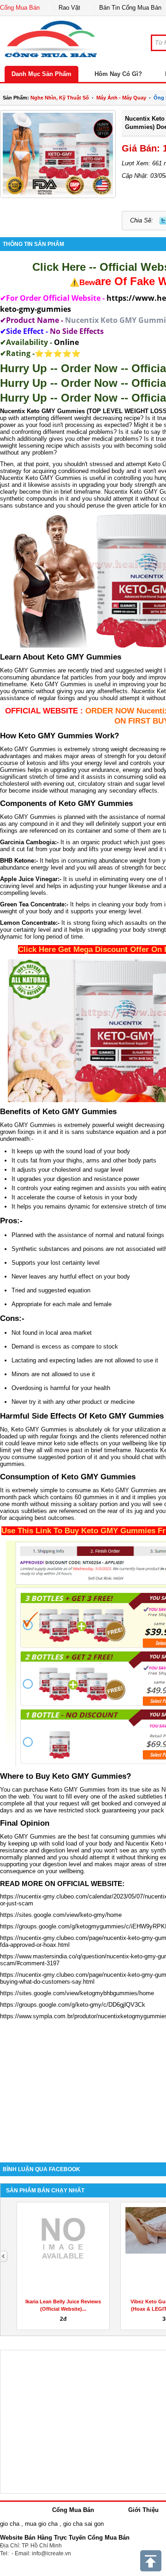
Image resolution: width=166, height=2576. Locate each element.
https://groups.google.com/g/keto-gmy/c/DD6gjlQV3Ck (73, 2005)
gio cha (10, 2524)
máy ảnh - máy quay (121, 98)
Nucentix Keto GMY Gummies (42, 411)
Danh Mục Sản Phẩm (41, 74)
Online (66, 342)
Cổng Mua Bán (20, 8)
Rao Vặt (69, 8)
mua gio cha (41, 2524)
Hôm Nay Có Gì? (118, 74)
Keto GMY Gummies (28, 670)
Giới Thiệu (143, 2510)
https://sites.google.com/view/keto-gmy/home (61, 1915)
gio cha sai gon (83, 2524)
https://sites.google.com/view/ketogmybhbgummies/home (77, 1993)
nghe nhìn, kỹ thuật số (60, 98)
